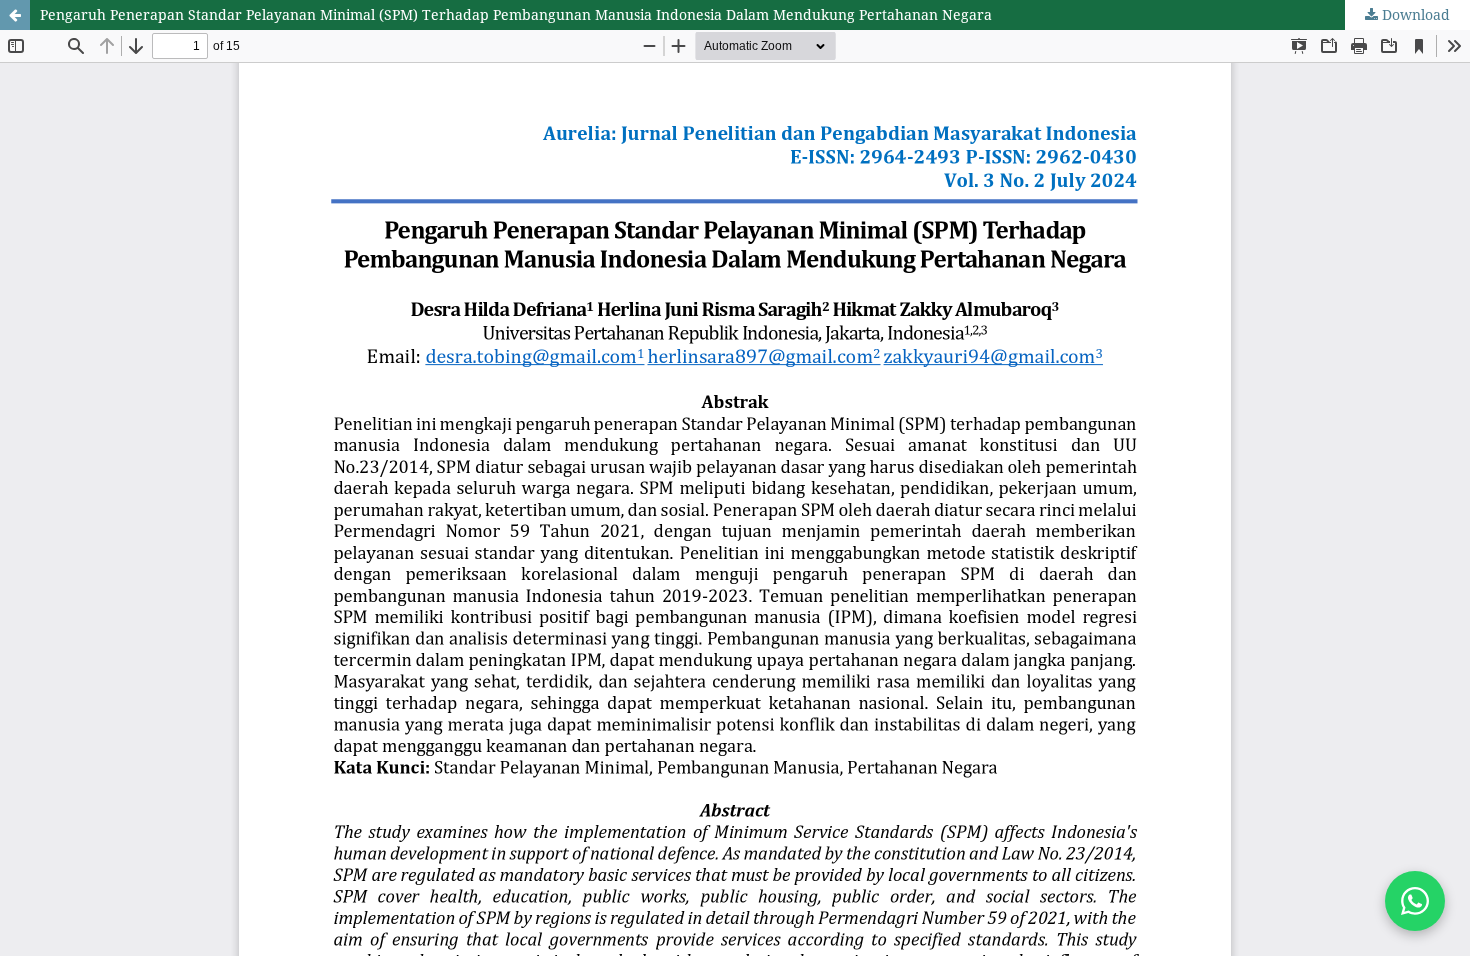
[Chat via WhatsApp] (1415, 901)
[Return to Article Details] (15, 15)
